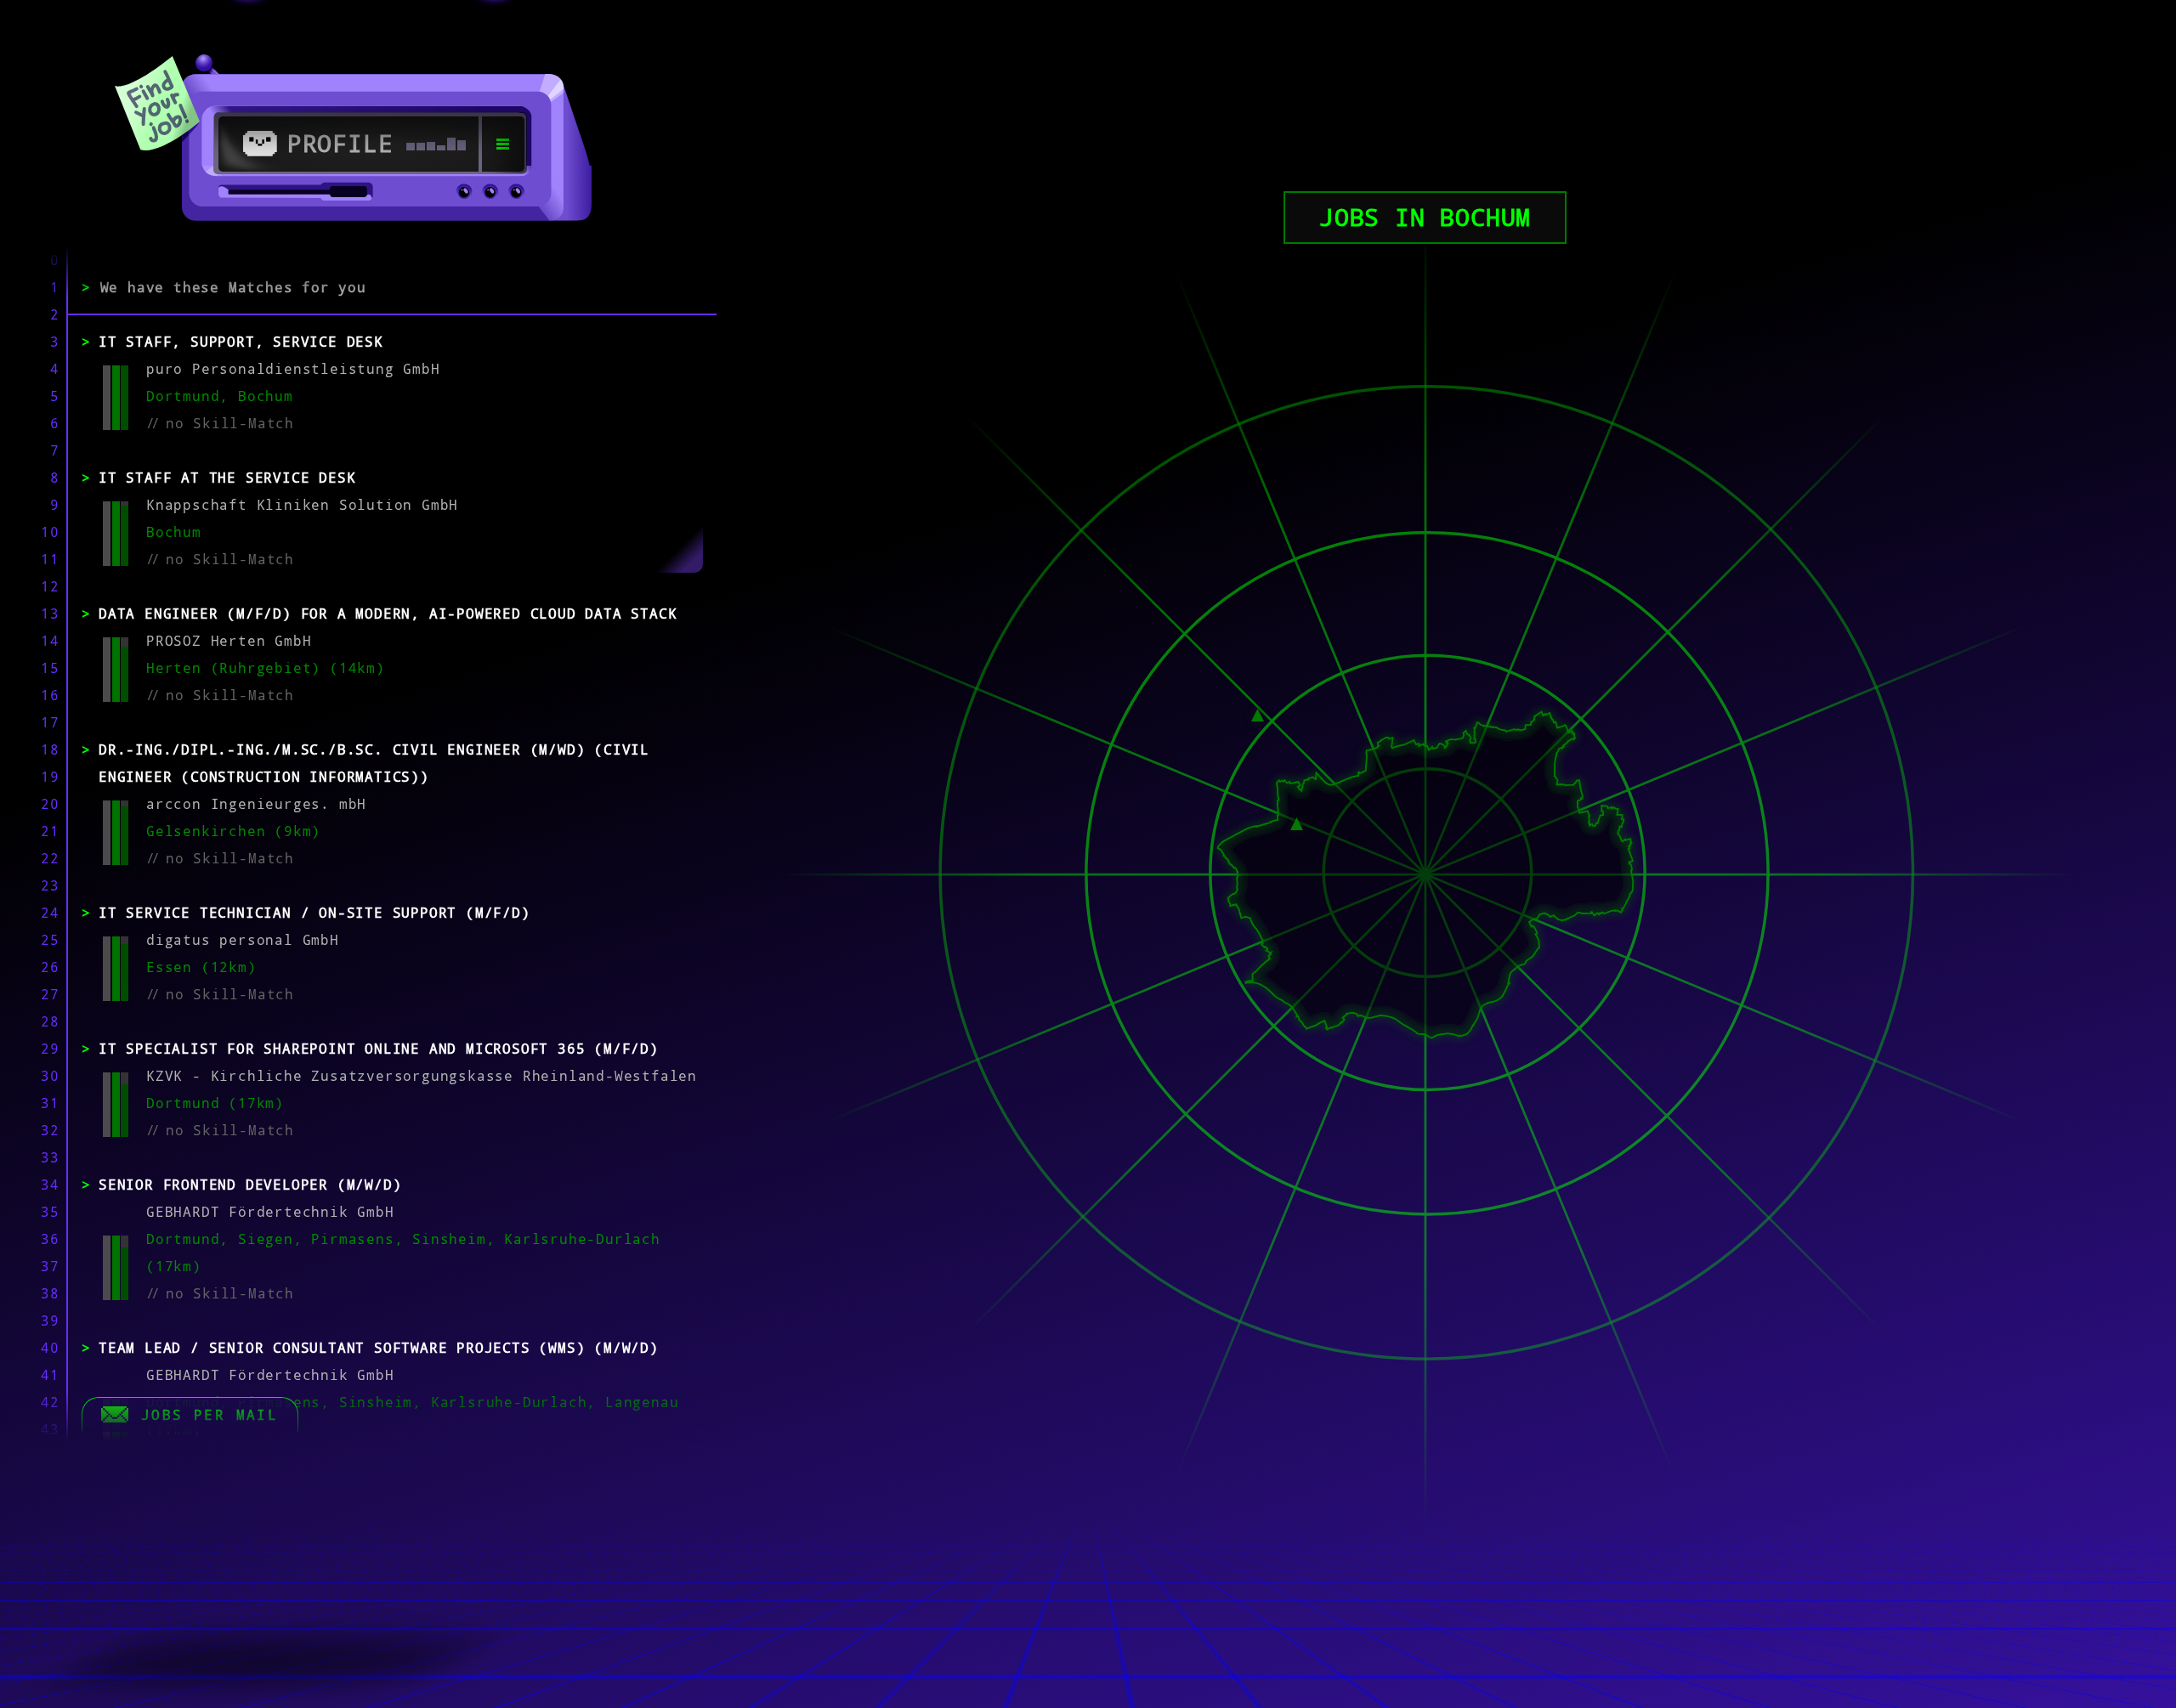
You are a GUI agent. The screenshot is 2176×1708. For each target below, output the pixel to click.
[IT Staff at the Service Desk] (1297, 823)
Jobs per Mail (210, 1415)
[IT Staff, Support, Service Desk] (1258, 714)
